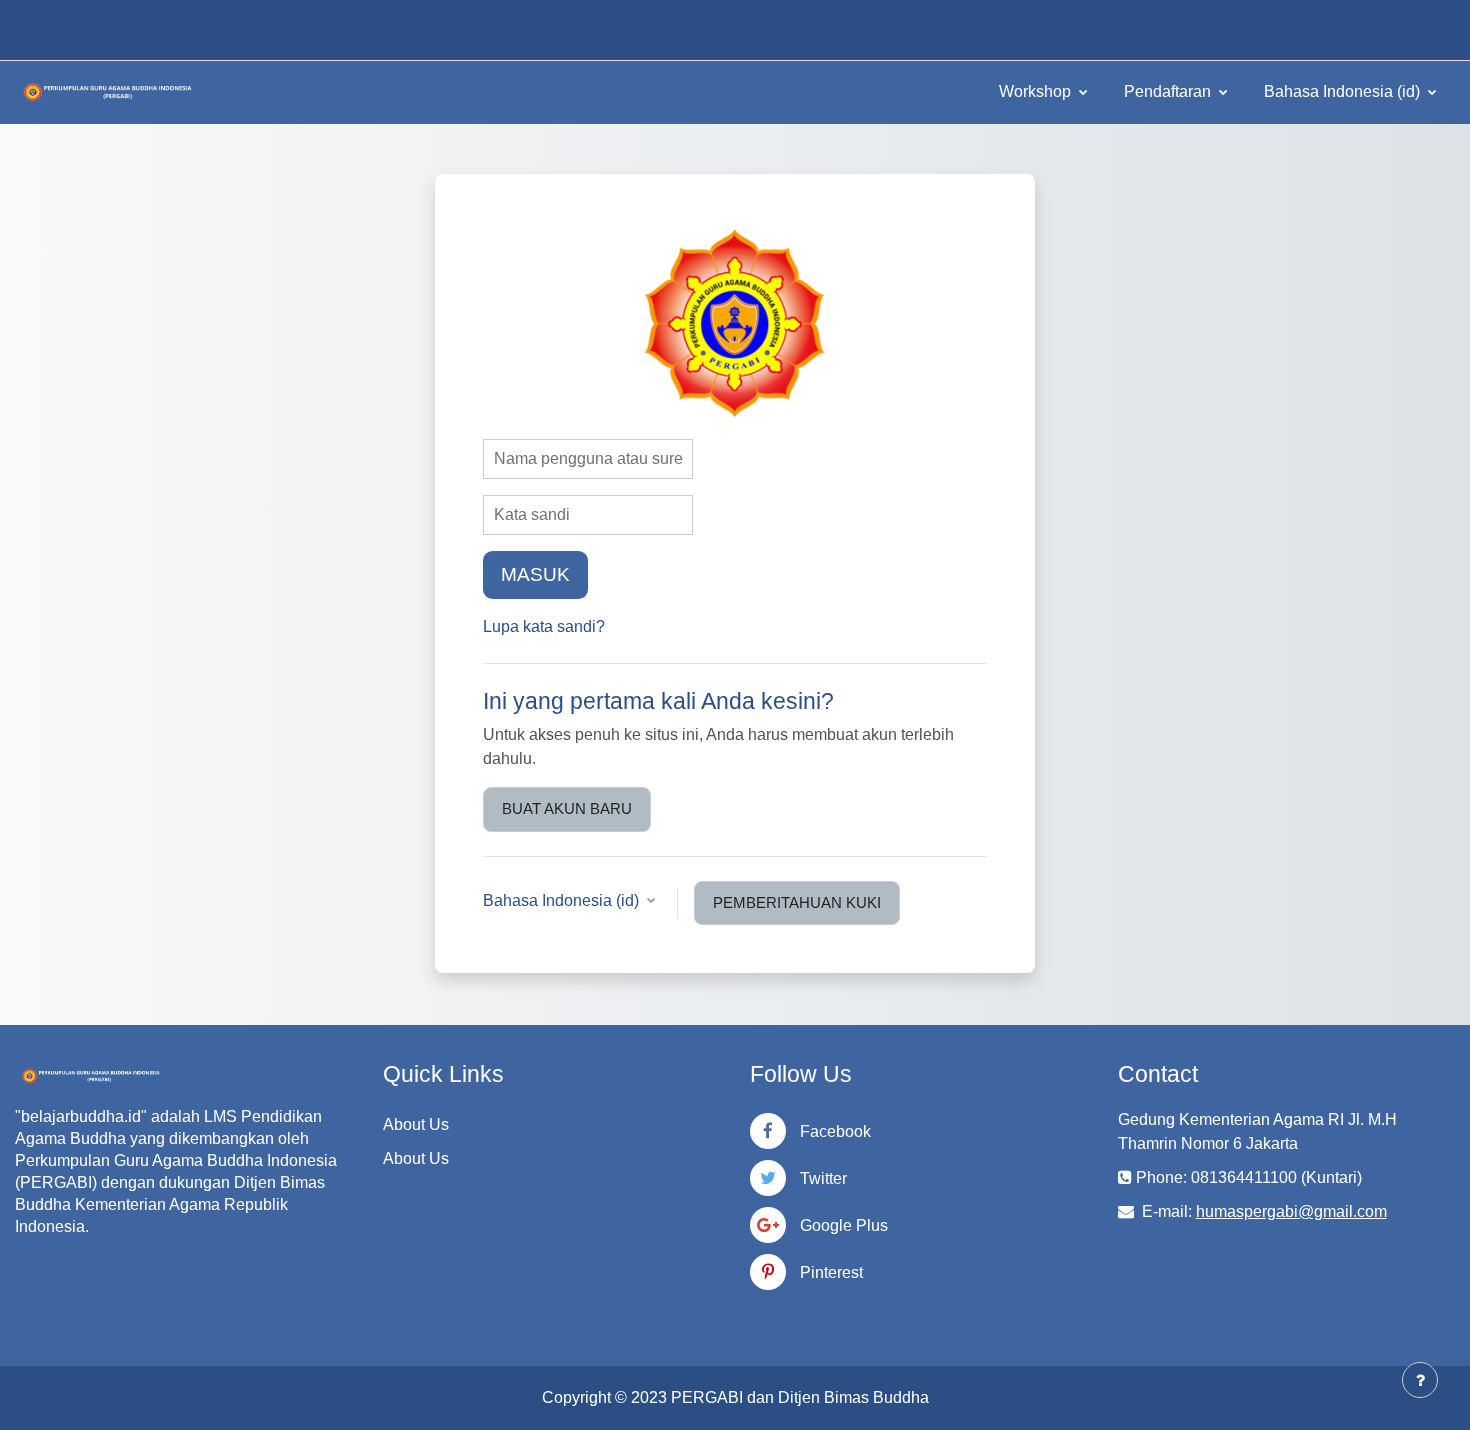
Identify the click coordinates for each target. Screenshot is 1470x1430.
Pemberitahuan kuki (797, 902)
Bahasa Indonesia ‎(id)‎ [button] (563, 900)
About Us (416, 1124)
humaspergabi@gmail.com (1291, 1211)
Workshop (1037, 91)
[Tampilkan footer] (1420, 1380)
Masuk (535, 574)
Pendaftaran (1169, 91)
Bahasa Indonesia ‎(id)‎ (1344, 91)
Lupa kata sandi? (544, 626)
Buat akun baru (567, 808)
